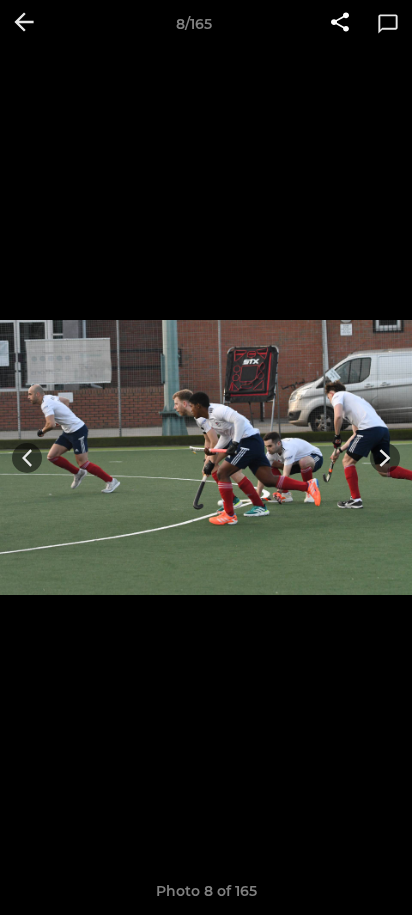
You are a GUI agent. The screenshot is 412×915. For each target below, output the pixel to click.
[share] (340, 24)
